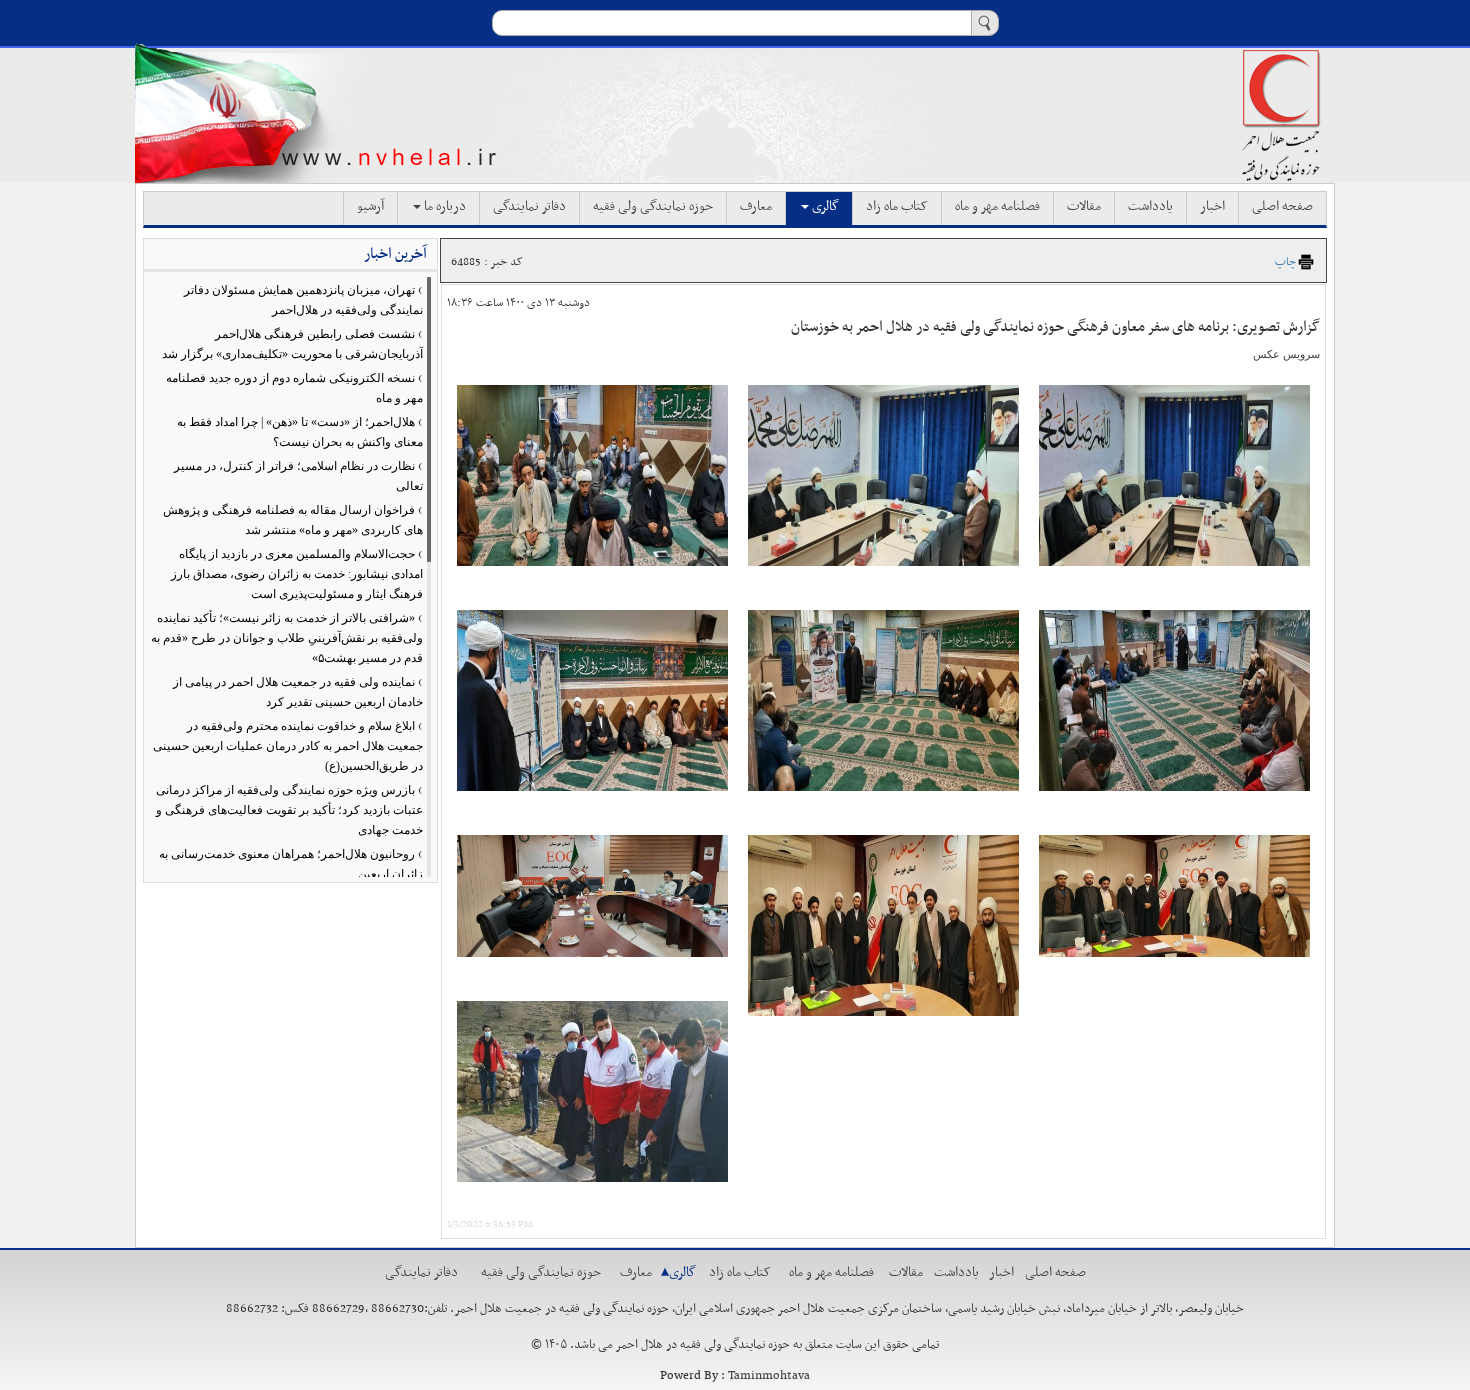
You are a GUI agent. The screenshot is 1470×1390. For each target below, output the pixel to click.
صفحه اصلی (1282, 207)
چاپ (1285, 262)
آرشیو (370, 207)
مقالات (1084, 207)
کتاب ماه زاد (897, 207)
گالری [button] (824, 207)
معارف (756, 207)
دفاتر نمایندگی (529, 207)
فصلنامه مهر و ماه (997, 207)
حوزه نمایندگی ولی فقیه (653, 207)
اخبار (1212, 207)
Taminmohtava (769, 1376)
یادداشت (1150, 207)
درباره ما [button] (443, 207)
